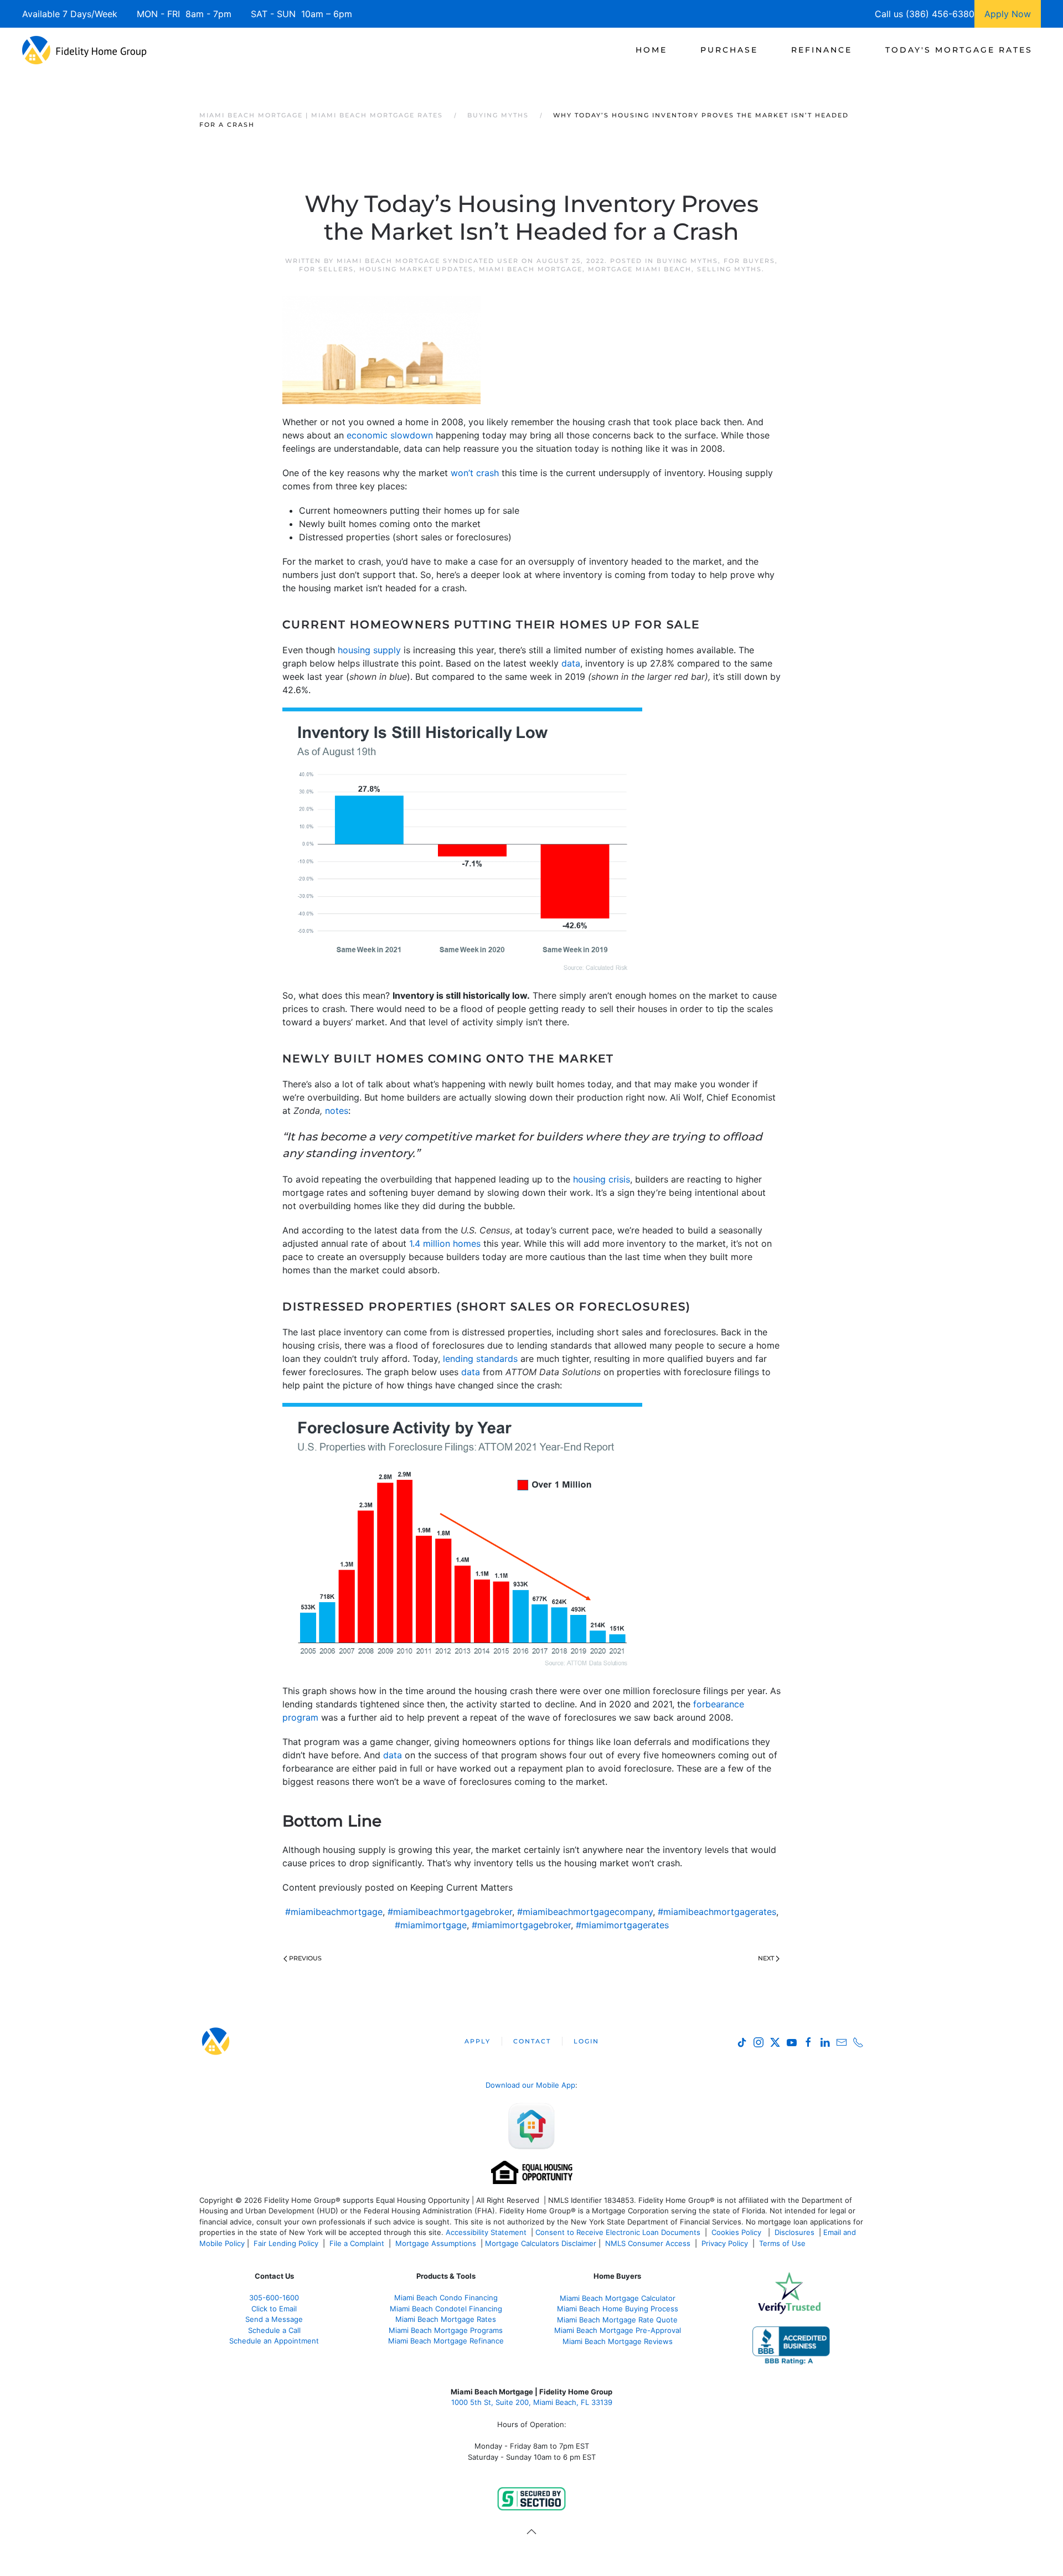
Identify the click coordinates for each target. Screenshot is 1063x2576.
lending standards (480, 1359)
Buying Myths (687, 261)
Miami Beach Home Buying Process (618, 2309)
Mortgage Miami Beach (640, 269)
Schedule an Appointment (274, 2341)
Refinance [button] (822, 50)
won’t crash (475, 473)
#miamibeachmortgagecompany (585, 1912)
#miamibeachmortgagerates (717, 1912)
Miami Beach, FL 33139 (532, 2402)
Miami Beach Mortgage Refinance (446, 2341)
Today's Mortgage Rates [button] (959, 50)
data (571, 663)
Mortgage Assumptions (436, 2243)
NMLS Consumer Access (648, 2243)
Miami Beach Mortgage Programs (446, 2330)
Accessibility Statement (486, 2232)
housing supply (369, 650)
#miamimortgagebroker (521, 1925)
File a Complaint (358, 2243)
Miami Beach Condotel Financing (446, 2309)
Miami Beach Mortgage (531, 269)
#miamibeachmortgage (334, 1912)
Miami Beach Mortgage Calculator (618, 2298)
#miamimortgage (431, 1925)
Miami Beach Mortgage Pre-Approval (618, 2330)
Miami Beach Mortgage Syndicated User (428, 261)
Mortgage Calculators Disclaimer (541, 2243)
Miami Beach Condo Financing (446, 2298)
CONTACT (532, 2041)
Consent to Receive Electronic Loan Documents (618, 2232)
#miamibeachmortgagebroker (450, 1912)
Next (766, 1958)
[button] (531, 2532)
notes (337, 1111)
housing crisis (602, 1179)
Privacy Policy (725, 2243)
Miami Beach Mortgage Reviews (618, 2341)
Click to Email (274, 2309)
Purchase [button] (729, 50)
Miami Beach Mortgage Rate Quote (617, 2320)
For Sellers (326, 269)
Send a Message (274, 2319)
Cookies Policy (737, 2232)
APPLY (478, 2041)
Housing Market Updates (416, 269)
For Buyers (749, 261)
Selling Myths (729, 269)
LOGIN (586, 2041)
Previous (305, 1958)
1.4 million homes (445, 1243)
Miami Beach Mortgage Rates (446, 2319)
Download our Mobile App (530, 2085)
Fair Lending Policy (286, 2243)
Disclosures (794, 2232)
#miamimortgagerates (622, 1925)
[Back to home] (84, 50)
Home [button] (651, 50)
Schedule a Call (274, 2330)
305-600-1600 (274, 2298)
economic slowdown (390, 435)
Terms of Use (783, 2243)
